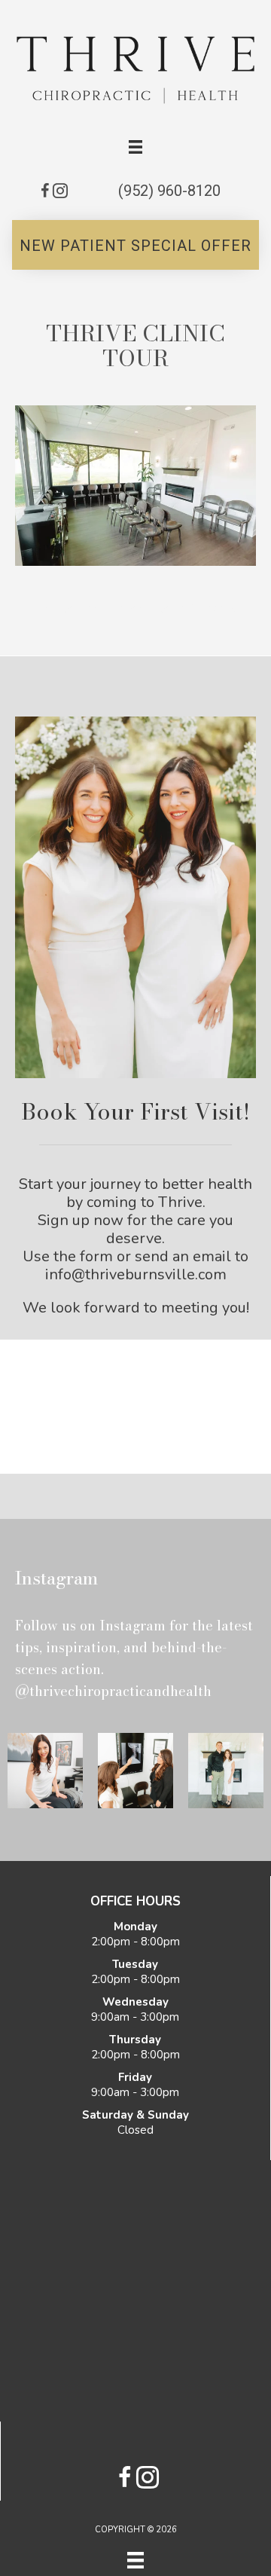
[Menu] (135, 2560)
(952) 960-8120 (169, 191)
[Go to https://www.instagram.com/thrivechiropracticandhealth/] (60, 193)
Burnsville (213, 609)
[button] (135, 245)
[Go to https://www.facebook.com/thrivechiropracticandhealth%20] (45, 193)
